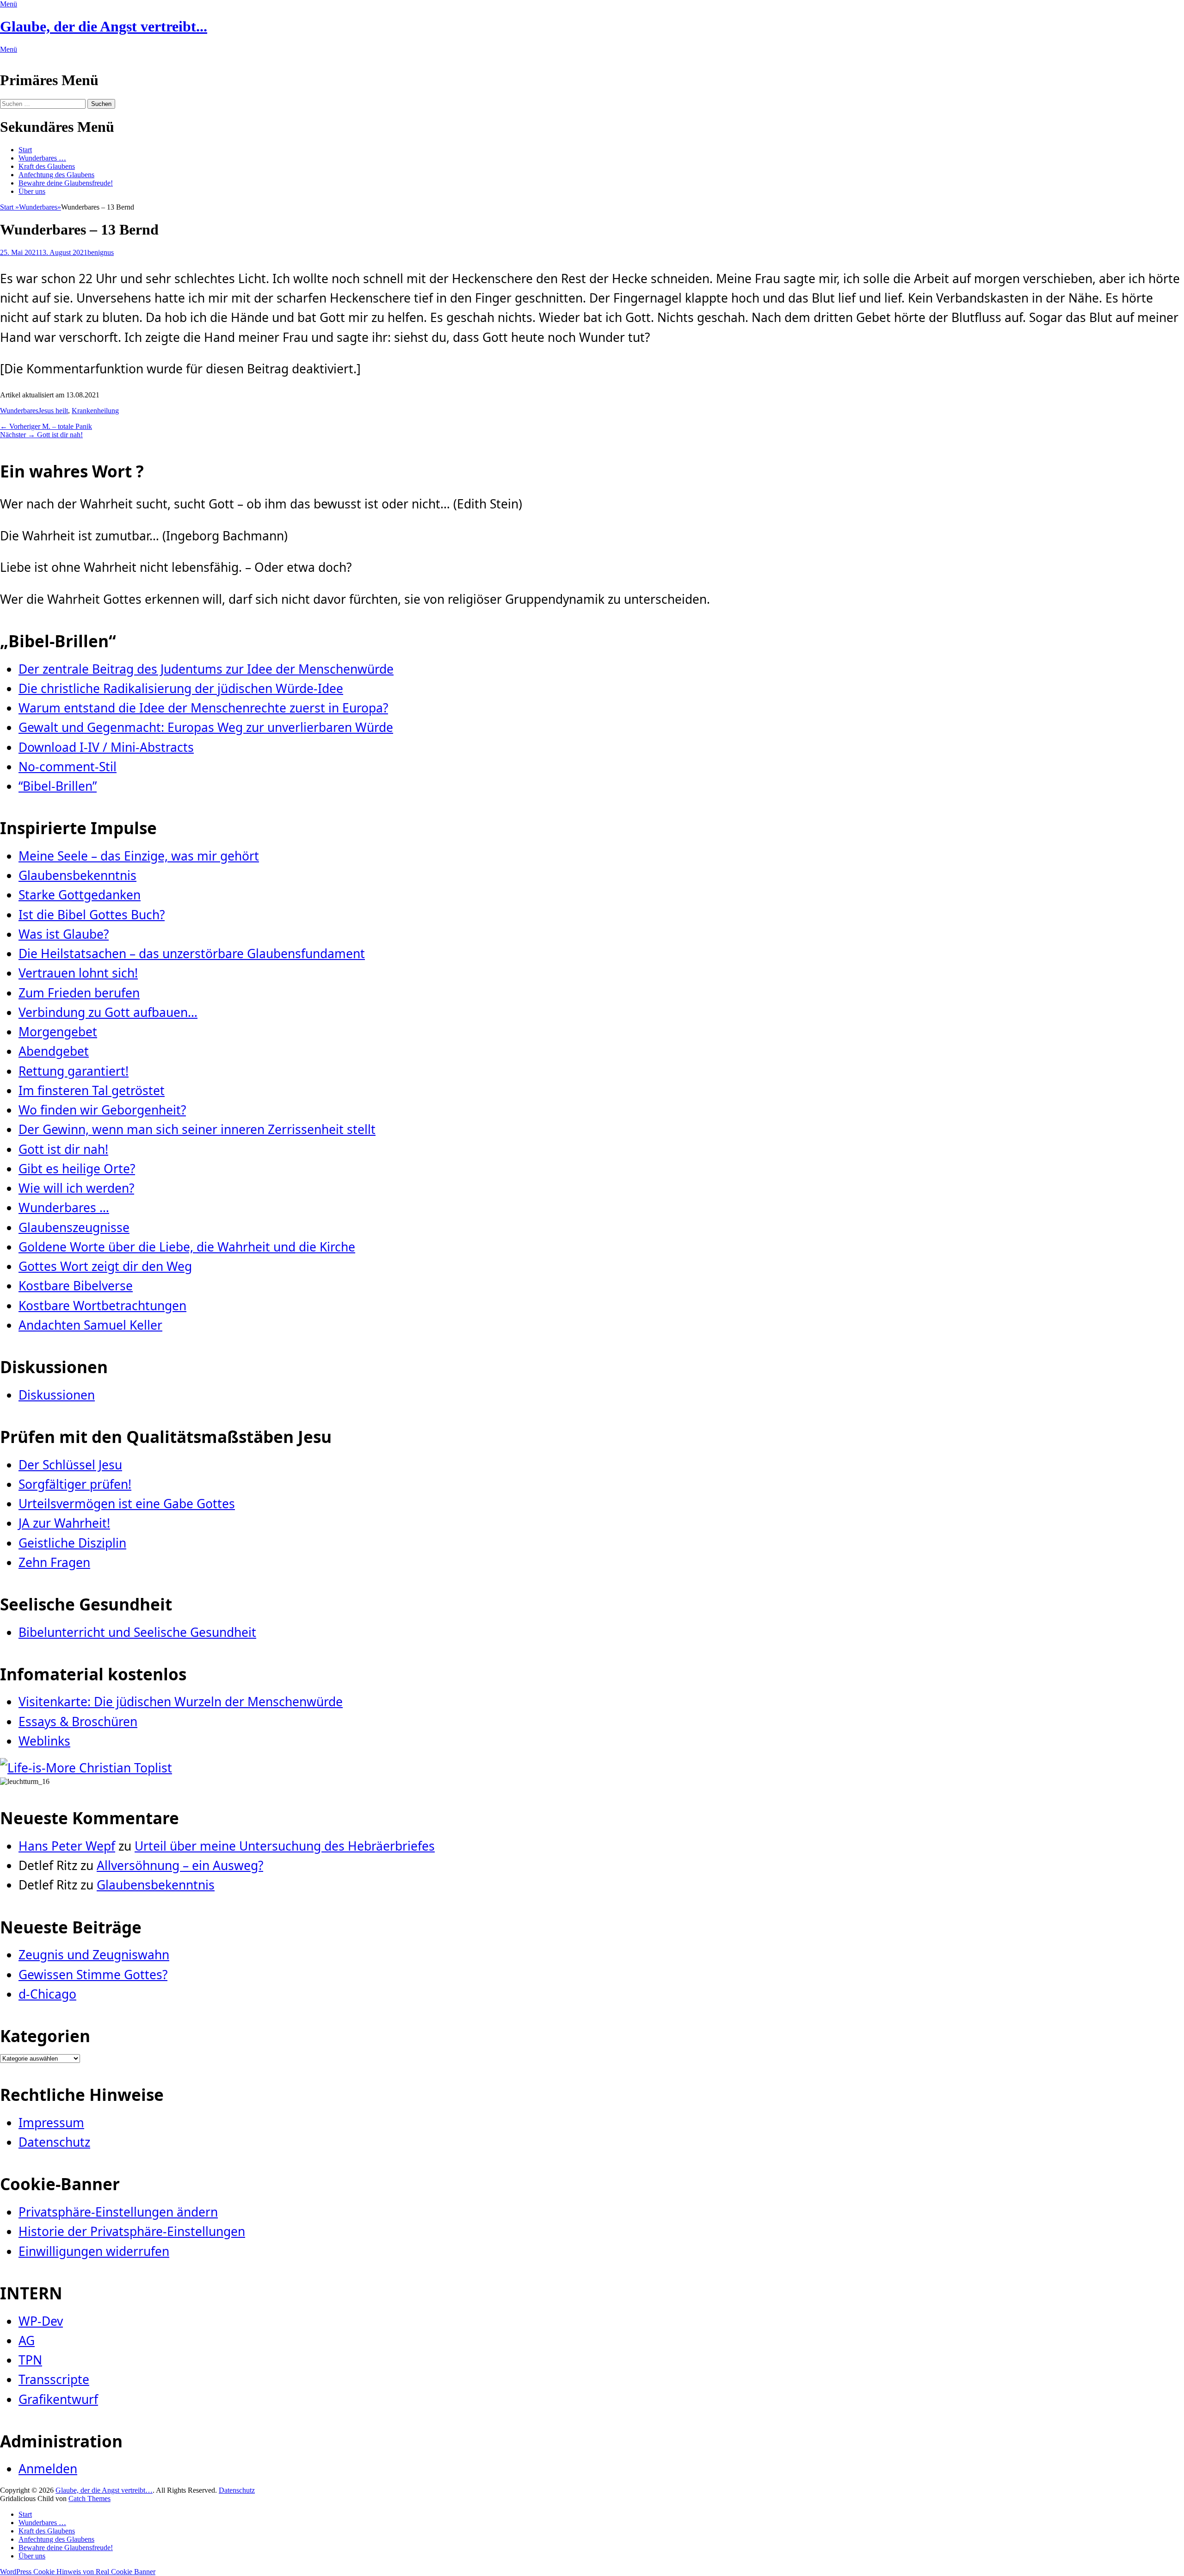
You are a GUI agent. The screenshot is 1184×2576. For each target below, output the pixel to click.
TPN (30, 2360)
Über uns (32, 191)
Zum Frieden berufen (79, 993)
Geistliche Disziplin (72, 1543)
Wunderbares (40, 207)
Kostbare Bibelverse (76, 1286)
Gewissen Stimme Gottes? (93, 1975)
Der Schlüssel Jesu (70, 1465)
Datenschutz (54, 2142)
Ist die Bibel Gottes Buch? (92, 915)
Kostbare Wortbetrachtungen (102, 1306)
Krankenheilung (95, 411)
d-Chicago (47, 1994)
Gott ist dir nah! (63, 1149)
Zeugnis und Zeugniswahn (94, 1955)
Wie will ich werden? (76, 1188)
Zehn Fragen (54, 1562)
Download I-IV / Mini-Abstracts (106, 747)
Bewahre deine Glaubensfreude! (66, 183)
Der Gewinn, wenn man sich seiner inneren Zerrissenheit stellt (197, 1129)
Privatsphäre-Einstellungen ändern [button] (118, 2212)
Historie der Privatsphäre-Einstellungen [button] (132, 2231)
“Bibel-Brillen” (58, 786)
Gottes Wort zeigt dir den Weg (105, 1266)
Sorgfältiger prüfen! (75, 1484)
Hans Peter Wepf (67, 1846)
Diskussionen (57, 1395)
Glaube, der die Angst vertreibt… (104, 2490)
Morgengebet (58, 1032)
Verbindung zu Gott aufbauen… (108, 1012)
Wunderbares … (42, 158)
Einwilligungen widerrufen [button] (94, 2251)
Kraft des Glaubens (47, 166)
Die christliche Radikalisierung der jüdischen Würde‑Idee (181, 688)
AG (27, 2341)
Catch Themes (89, 2499)
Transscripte (54, 2379)
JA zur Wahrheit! (64, 1523)
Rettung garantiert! (74, 1071)
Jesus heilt (53, 411)
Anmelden (48, 2469)
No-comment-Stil (68, 767)
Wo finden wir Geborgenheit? (102, 1110)
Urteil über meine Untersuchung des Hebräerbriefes (285, 1846)
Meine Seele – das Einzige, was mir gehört (139, 856)
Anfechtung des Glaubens (56, 175)
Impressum (51, 2123)
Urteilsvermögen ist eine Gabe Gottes (127, 1504)
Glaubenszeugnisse (74, 1227)
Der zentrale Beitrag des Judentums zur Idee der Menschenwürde (206, 669)
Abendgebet (54, 1051)
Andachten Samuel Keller (90, 1325)
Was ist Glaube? (64, 934)
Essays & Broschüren (78, 1721)
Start (25, 150)
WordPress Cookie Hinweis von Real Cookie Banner (78, 2572)
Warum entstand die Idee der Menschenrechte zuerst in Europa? (203, 708)
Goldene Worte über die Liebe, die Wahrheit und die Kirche (187, 1247)
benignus (101, 252)
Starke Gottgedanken (80, 895)
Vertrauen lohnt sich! (78, 973)
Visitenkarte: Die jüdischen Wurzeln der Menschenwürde (181, 1702)
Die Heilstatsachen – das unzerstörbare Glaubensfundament (192, 954)
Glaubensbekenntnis (77, 875)
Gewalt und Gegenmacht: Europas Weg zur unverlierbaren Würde (206, 727)
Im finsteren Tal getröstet (92, 1090)
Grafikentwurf (58, 2399)
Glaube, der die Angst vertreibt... (104, 26)
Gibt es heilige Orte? (77, 1169)
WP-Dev (41, 2321)
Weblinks (44, 1741)
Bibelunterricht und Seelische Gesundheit (137, 1632)
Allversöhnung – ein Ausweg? (180, 1865)
